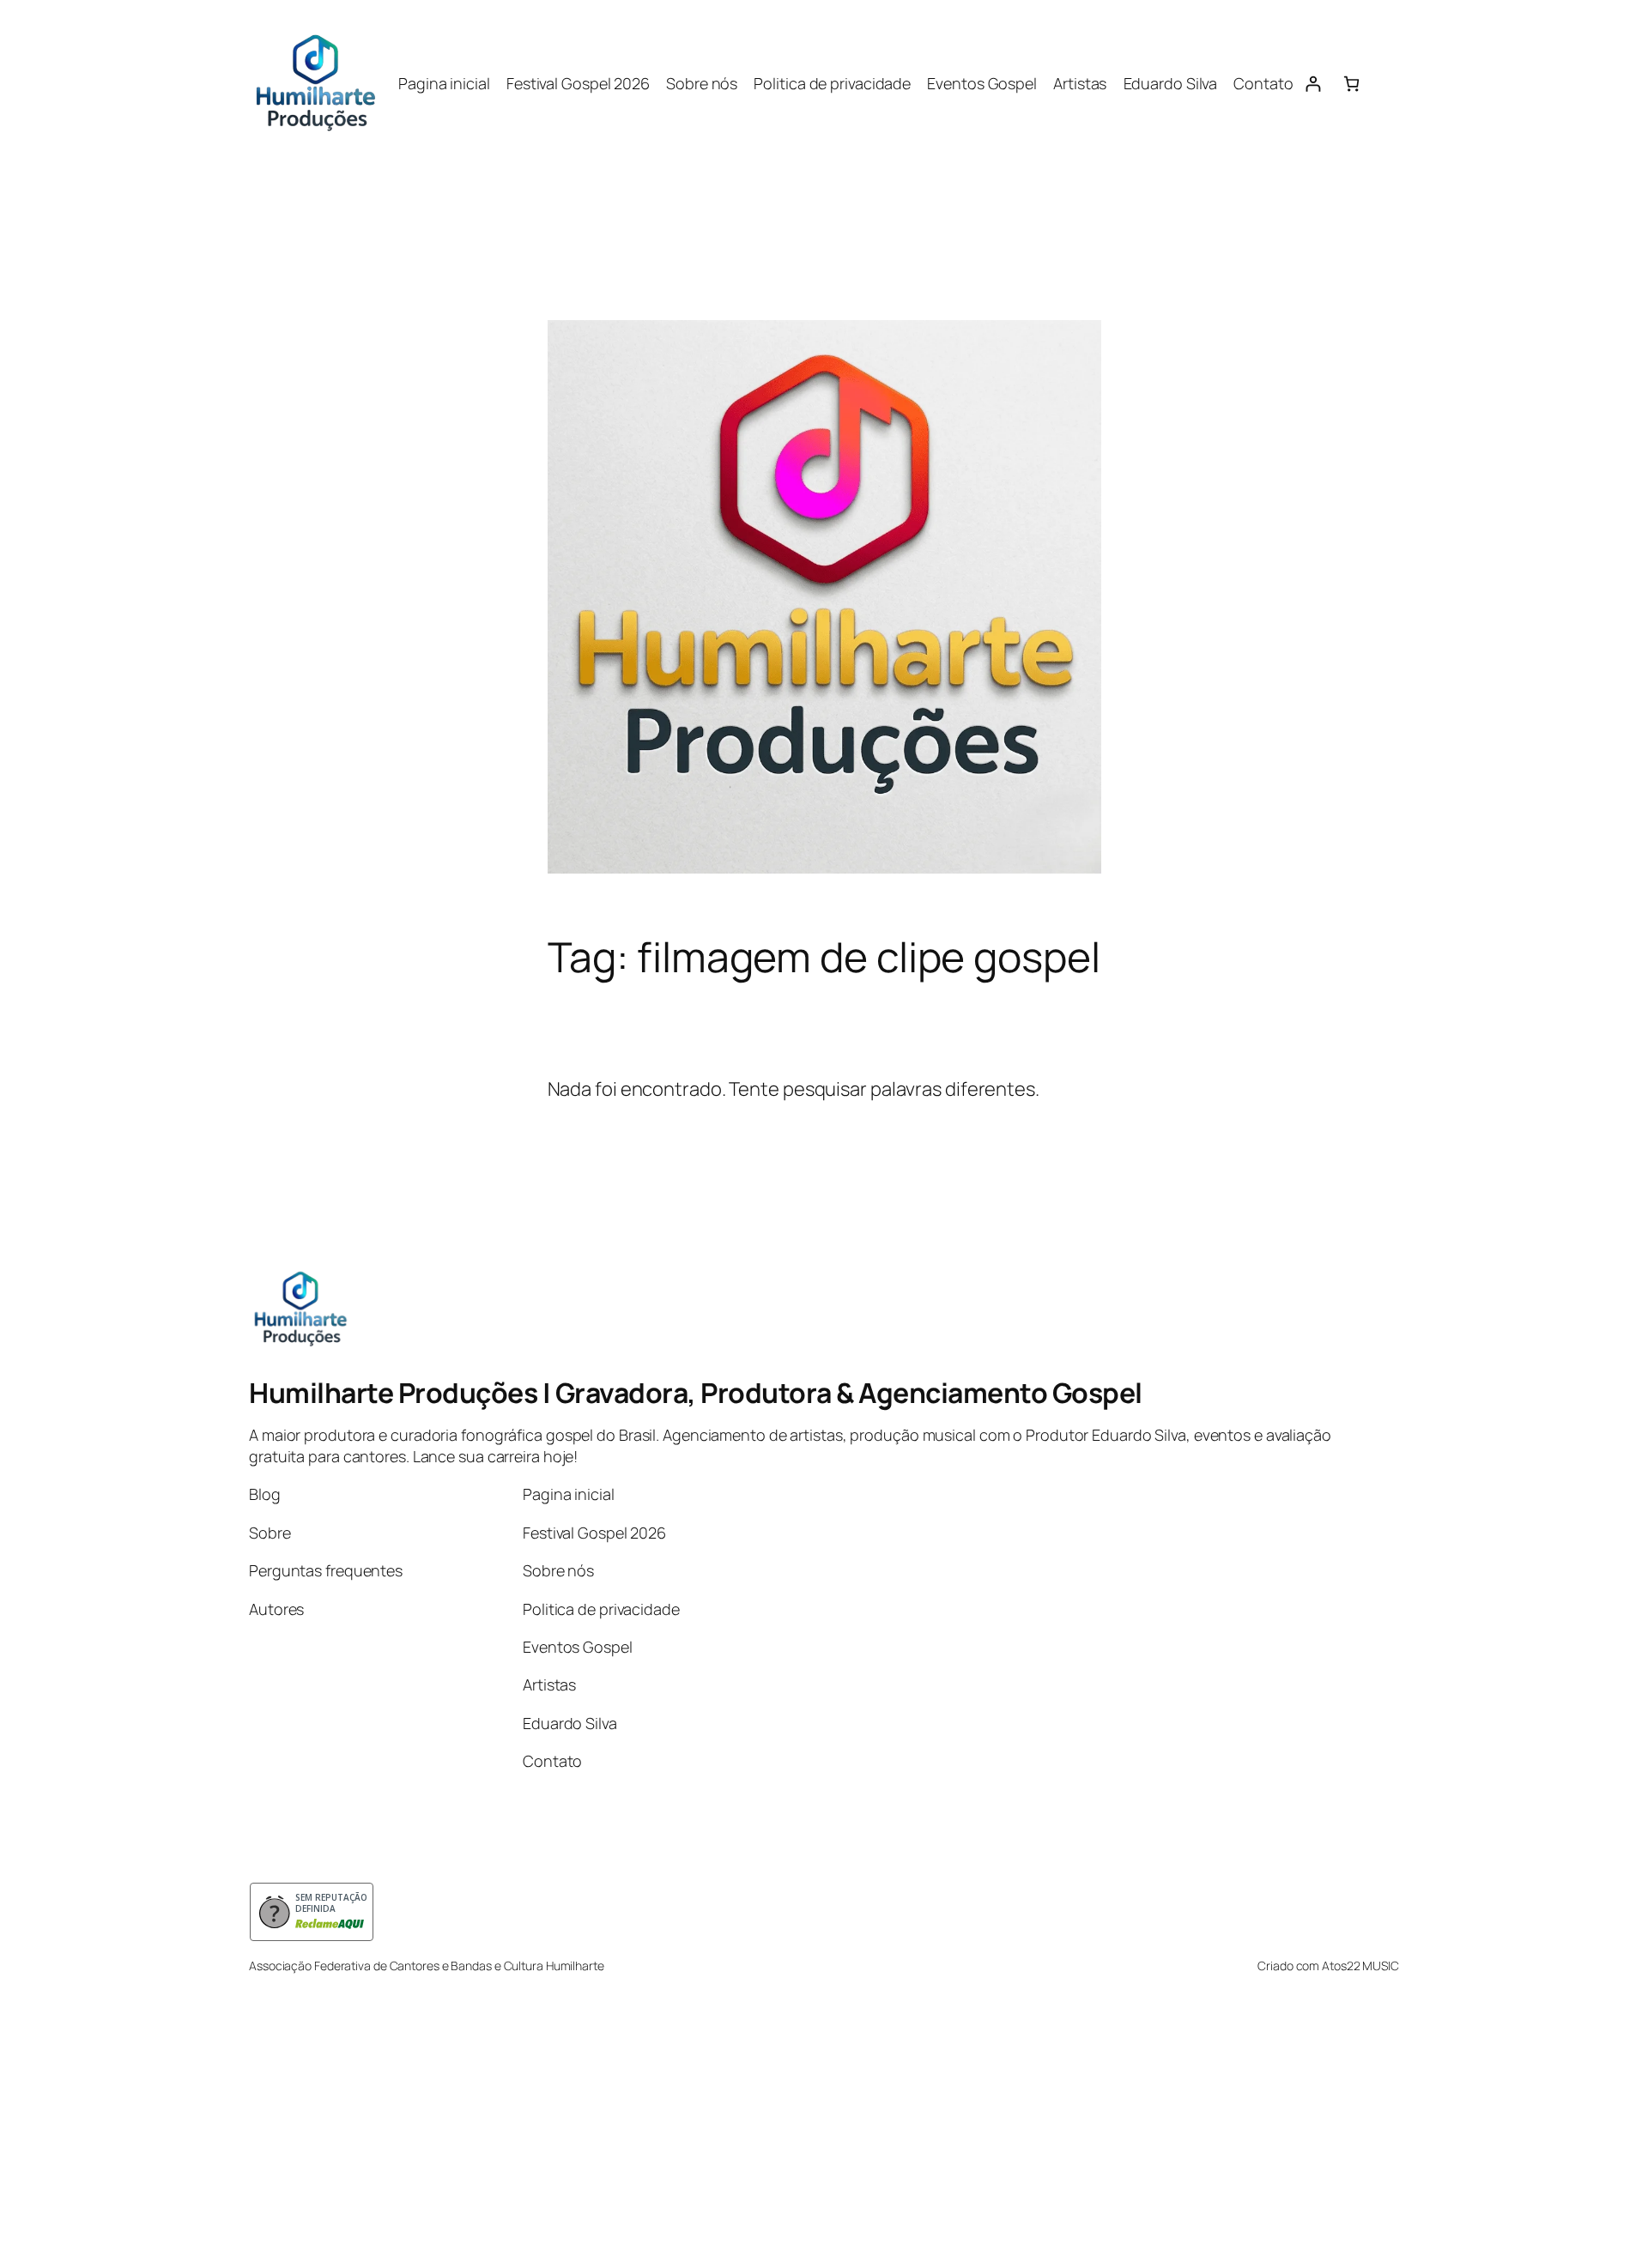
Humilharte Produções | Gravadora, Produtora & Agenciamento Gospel (696, 1393)
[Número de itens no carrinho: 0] (1351, 84)
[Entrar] (1313, 84)
